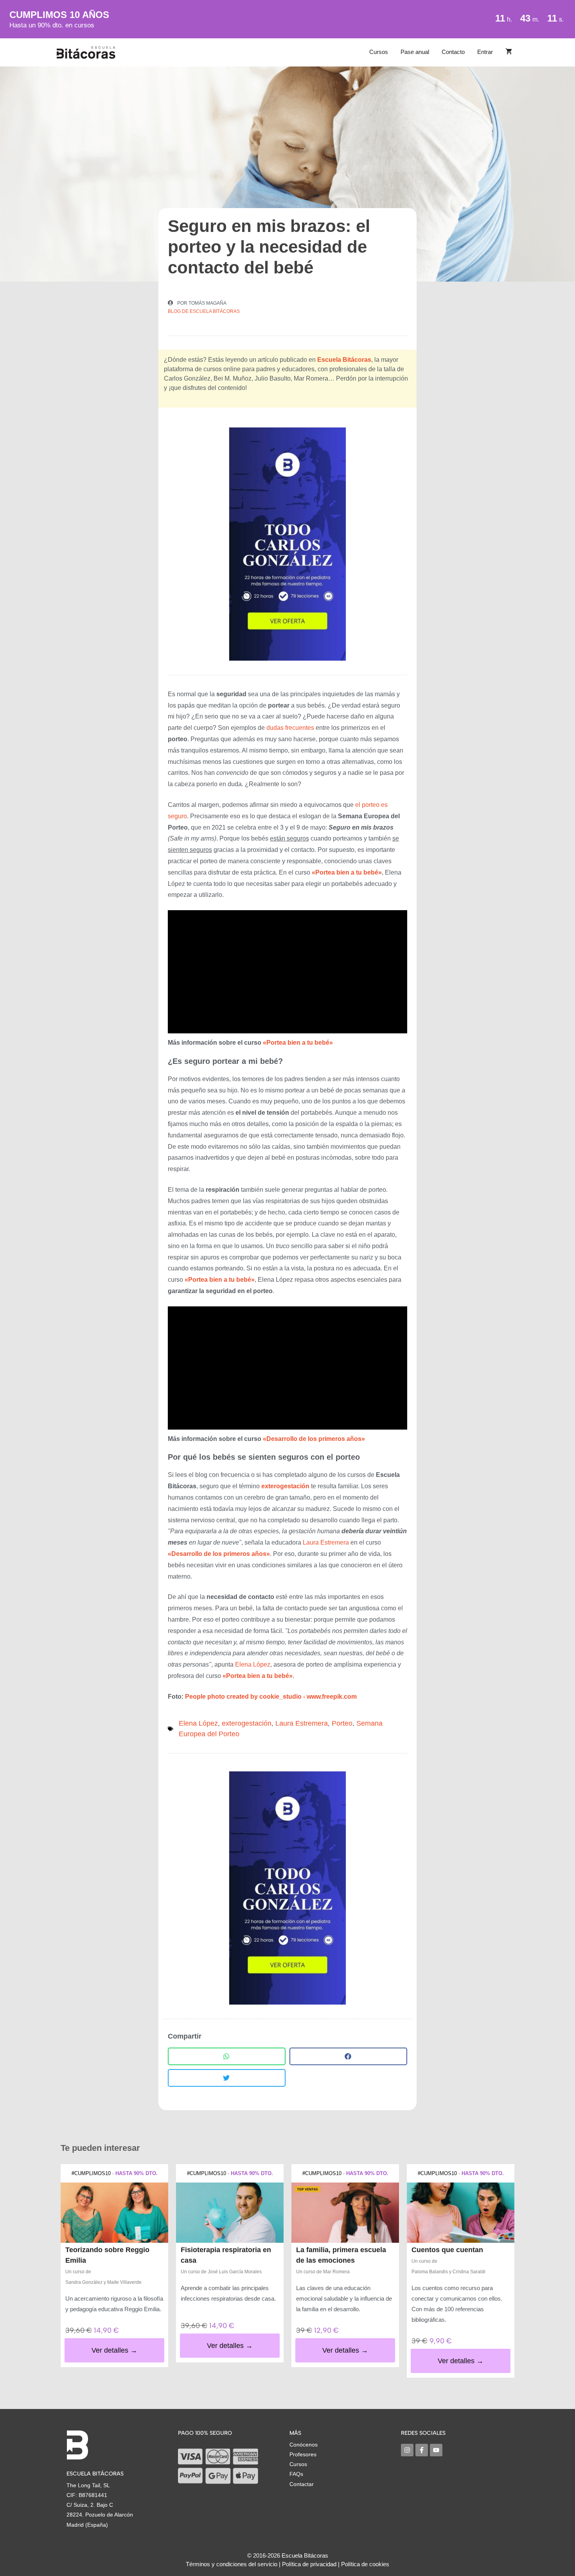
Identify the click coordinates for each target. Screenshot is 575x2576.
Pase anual (415, 52)
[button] (227, 2056)
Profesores (303, 2454)
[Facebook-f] (422, 2450)
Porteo (342, 1723)
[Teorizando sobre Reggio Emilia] (114, 2213)
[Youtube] (436, 2450)
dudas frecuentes (290, 728)
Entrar (485, 52)
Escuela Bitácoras (344, 360)
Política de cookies (365, 2564)
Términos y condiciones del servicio (232, 2564)
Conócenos (304, 2445)
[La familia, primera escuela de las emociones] (345, 2213)
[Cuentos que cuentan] (461, 2213)
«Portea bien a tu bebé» (298, 1043)
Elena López (253, 1664)
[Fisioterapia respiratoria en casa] (230, 2213)
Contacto (453, 52)
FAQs (296, 2474)
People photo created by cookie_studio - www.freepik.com (271, 1697)
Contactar (302, 2484)
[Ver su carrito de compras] (509, 52)
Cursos (379, 52)
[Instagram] (407, 2450)
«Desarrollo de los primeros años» (314, 1439)
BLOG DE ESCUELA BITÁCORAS (204, 311)
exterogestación (247, 1723)
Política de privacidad (309, 2564)
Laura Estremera (326, 1542)
